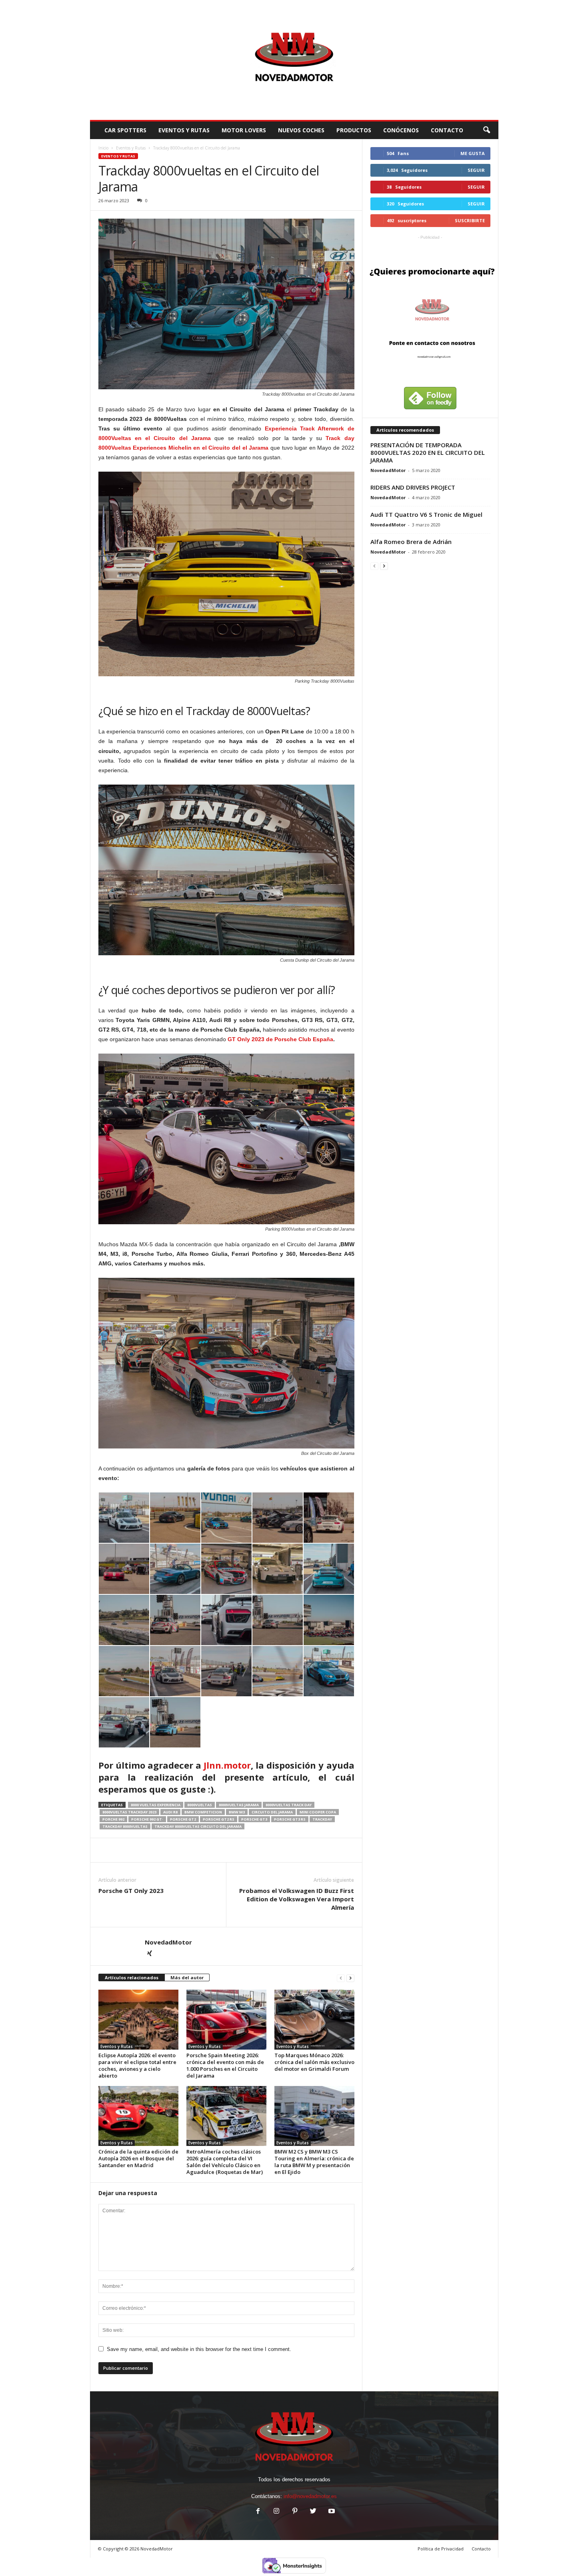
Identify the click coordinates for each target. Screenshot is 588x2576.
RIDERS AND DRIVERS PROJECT (413, 487)
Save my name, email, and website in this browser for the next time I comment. (199, 2349)
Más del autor (187, 1977)
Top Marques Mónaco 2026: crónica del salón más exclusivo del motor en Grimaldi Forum (314, 2062)
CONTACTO (447, 130)
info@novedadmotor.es (310, 2496)
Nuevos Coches (301, 130)
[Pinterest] (295, 2512)
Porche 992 (113, 1819)
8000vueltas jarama (239, 1805)
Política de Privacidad (441, 2549)
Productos (354, 130)
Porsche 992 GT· (147, 1819)
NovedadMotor (168, 1942)
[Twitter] (313, 2512)
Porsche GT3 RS (290, 1819)
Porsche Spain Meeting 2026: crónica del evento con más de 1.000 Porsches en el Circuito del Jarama (225, 2065)
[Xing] (150, 1954)
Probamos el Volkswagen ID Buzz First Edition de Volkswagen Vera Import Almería (297, 1899)
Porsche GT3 (254, 1819)
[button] (486, 130)
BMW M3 (237, 1812)
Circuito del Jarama (272, 1812)
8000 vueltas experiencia (156, 1805)
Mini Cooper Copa (318, 1812)
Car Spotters (125, 130)
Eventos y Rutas (184, 130)
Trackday (322, 1819)
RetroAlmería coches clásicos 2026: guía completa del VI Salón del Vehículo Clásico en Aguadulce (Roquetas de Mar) (225, 2162)
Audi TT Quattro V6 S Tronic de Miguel (426, 514)
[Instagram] (276, 2512)
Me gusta (473, 153)
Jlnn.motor (227, 1765)
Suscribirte (470, 220)
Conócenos (401, 130)
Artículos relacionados (132, 1977)
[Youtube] (331, 2512)
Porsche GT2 (183, 1819)
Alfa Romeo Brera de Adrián (411, 542)
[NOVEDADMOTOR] (294, 60)
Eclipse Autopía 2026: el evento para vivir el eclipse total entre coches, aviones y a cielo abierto (137, 2065)
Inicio (103, 148)
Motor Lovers (244, 130)
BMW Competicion (203, 1812)
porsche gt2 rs (219, 1819)
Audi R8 (170, 1812)
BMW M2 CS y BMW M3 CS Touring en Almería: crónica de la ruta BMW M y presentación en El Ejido (314, 2162)
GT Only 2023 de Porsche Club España (280, 1039)
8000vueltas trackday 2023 (129, 1812)
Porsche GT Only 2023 (131, 1891)
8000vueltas (200, 1805)
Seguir (476, 170)
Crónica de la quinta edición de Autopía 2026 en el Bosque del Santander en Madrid (138, 2158)
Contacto (481, 2549)
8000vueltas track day (289, 1805)
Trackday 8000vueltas (125, 1826)
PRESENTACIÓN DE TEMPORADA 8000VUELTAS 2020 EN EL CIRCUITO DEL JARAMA (428, 452)
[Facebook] (258, 2512)
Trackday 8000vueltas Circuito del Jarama (198, 1826)
